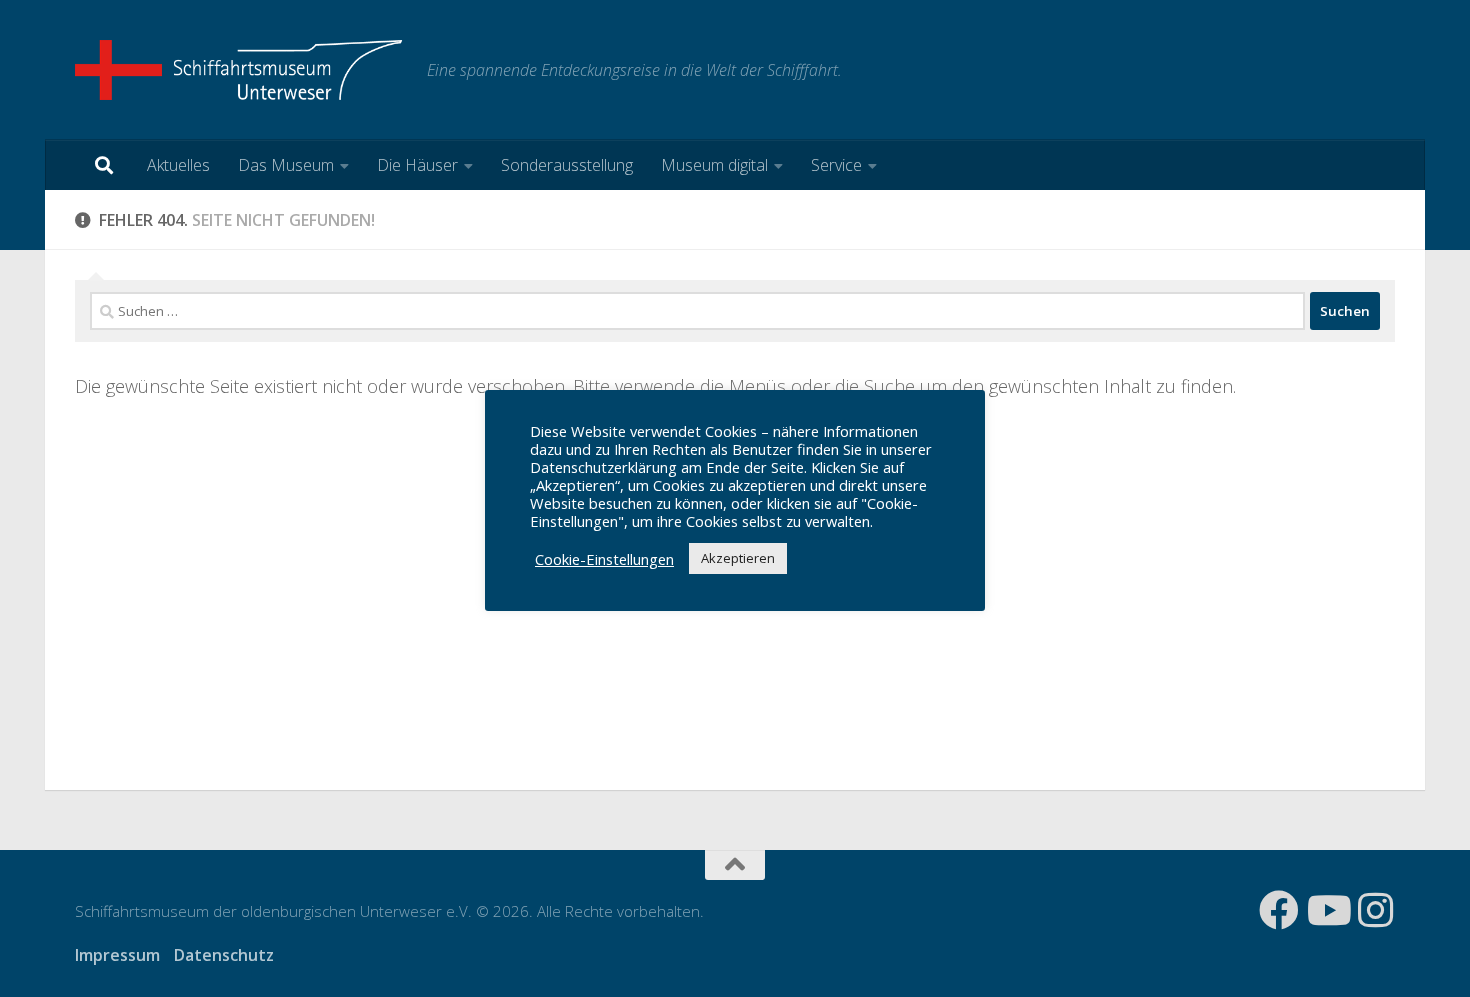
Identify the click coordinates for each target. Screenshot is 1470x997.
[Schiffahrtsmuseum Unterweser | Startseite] (241, 70)
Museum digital (714, 165)
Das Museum (286, 165)
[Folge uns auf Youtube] (1327, 910)
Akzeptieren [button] (738, 558)
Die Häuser (417, 165)
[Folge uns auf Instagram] (1375, 910)
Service (836, 165)
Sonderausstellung (567, 165)
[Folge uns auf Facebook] (1279, 910)
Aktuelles (178, 165)
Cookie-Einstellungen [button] (604, 559)
